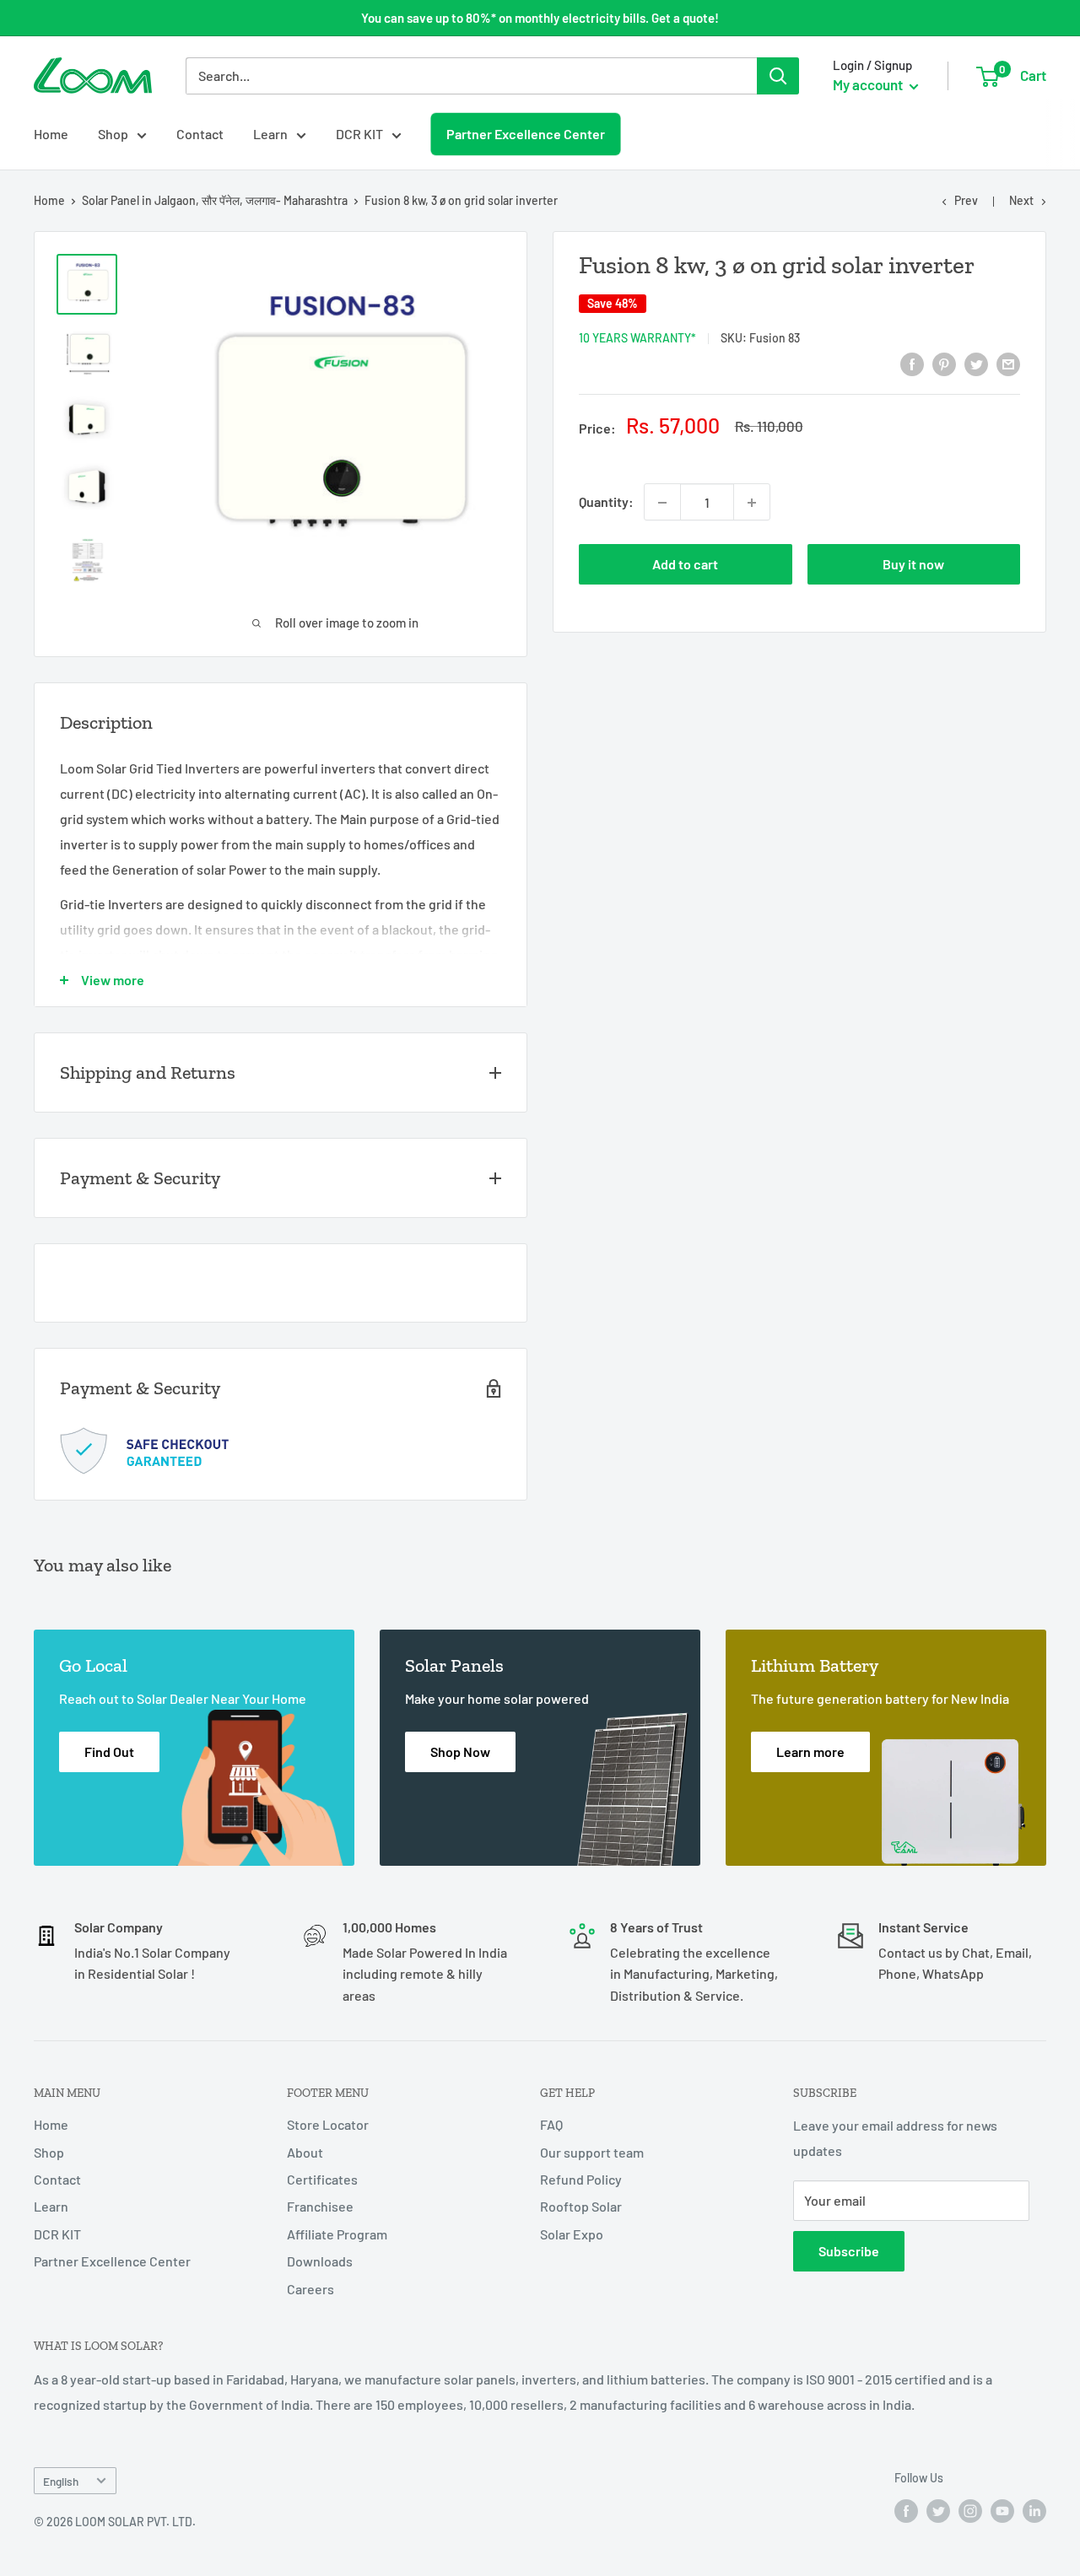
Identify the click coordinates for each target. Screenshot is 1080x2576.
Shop (113, 134)
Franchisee (320, 2206)
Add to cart (685, 565)
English (61, 2481)
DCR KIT (359, 134)
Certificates (322, 2179)
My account (869, 84)
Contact (200, 134)
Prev (966, 200)
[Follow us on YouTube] (1002, 2511)
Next (1021, 200)
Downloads (320, 2261)
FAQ (551, 2124)
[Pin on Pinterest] (944, 363)
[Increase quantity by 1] (752, 503)
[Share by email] (1008, 363)
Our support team (592, 2152)
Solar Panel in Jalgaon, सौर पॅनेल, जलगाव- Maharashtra (215, 200)
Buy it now (913, 565)
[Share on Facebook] (912, 363)
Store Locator (328, 2124)
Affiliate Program (337, 2234)
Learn (270, 134)
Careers (310, 2289)
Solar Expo (572, 2234)
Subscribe (849, 2251)
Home (51, 134)
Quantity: (606, 502)
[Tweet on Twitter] (976, 363)
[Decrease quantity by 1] (662, 503)
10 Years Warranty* (637, 338)
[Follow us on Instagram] (970, 2511)
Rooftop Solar (581, 2206)
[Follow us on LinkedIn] (1034, 2511)
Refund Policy (581, 2179)
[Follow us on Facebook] (906, 2511)
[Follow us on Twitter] (938, 2511)
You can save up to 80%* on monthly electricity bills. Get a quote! (540, 18)
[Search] (778, 76)
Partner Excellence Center (525, 133)
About (305, 2152)
